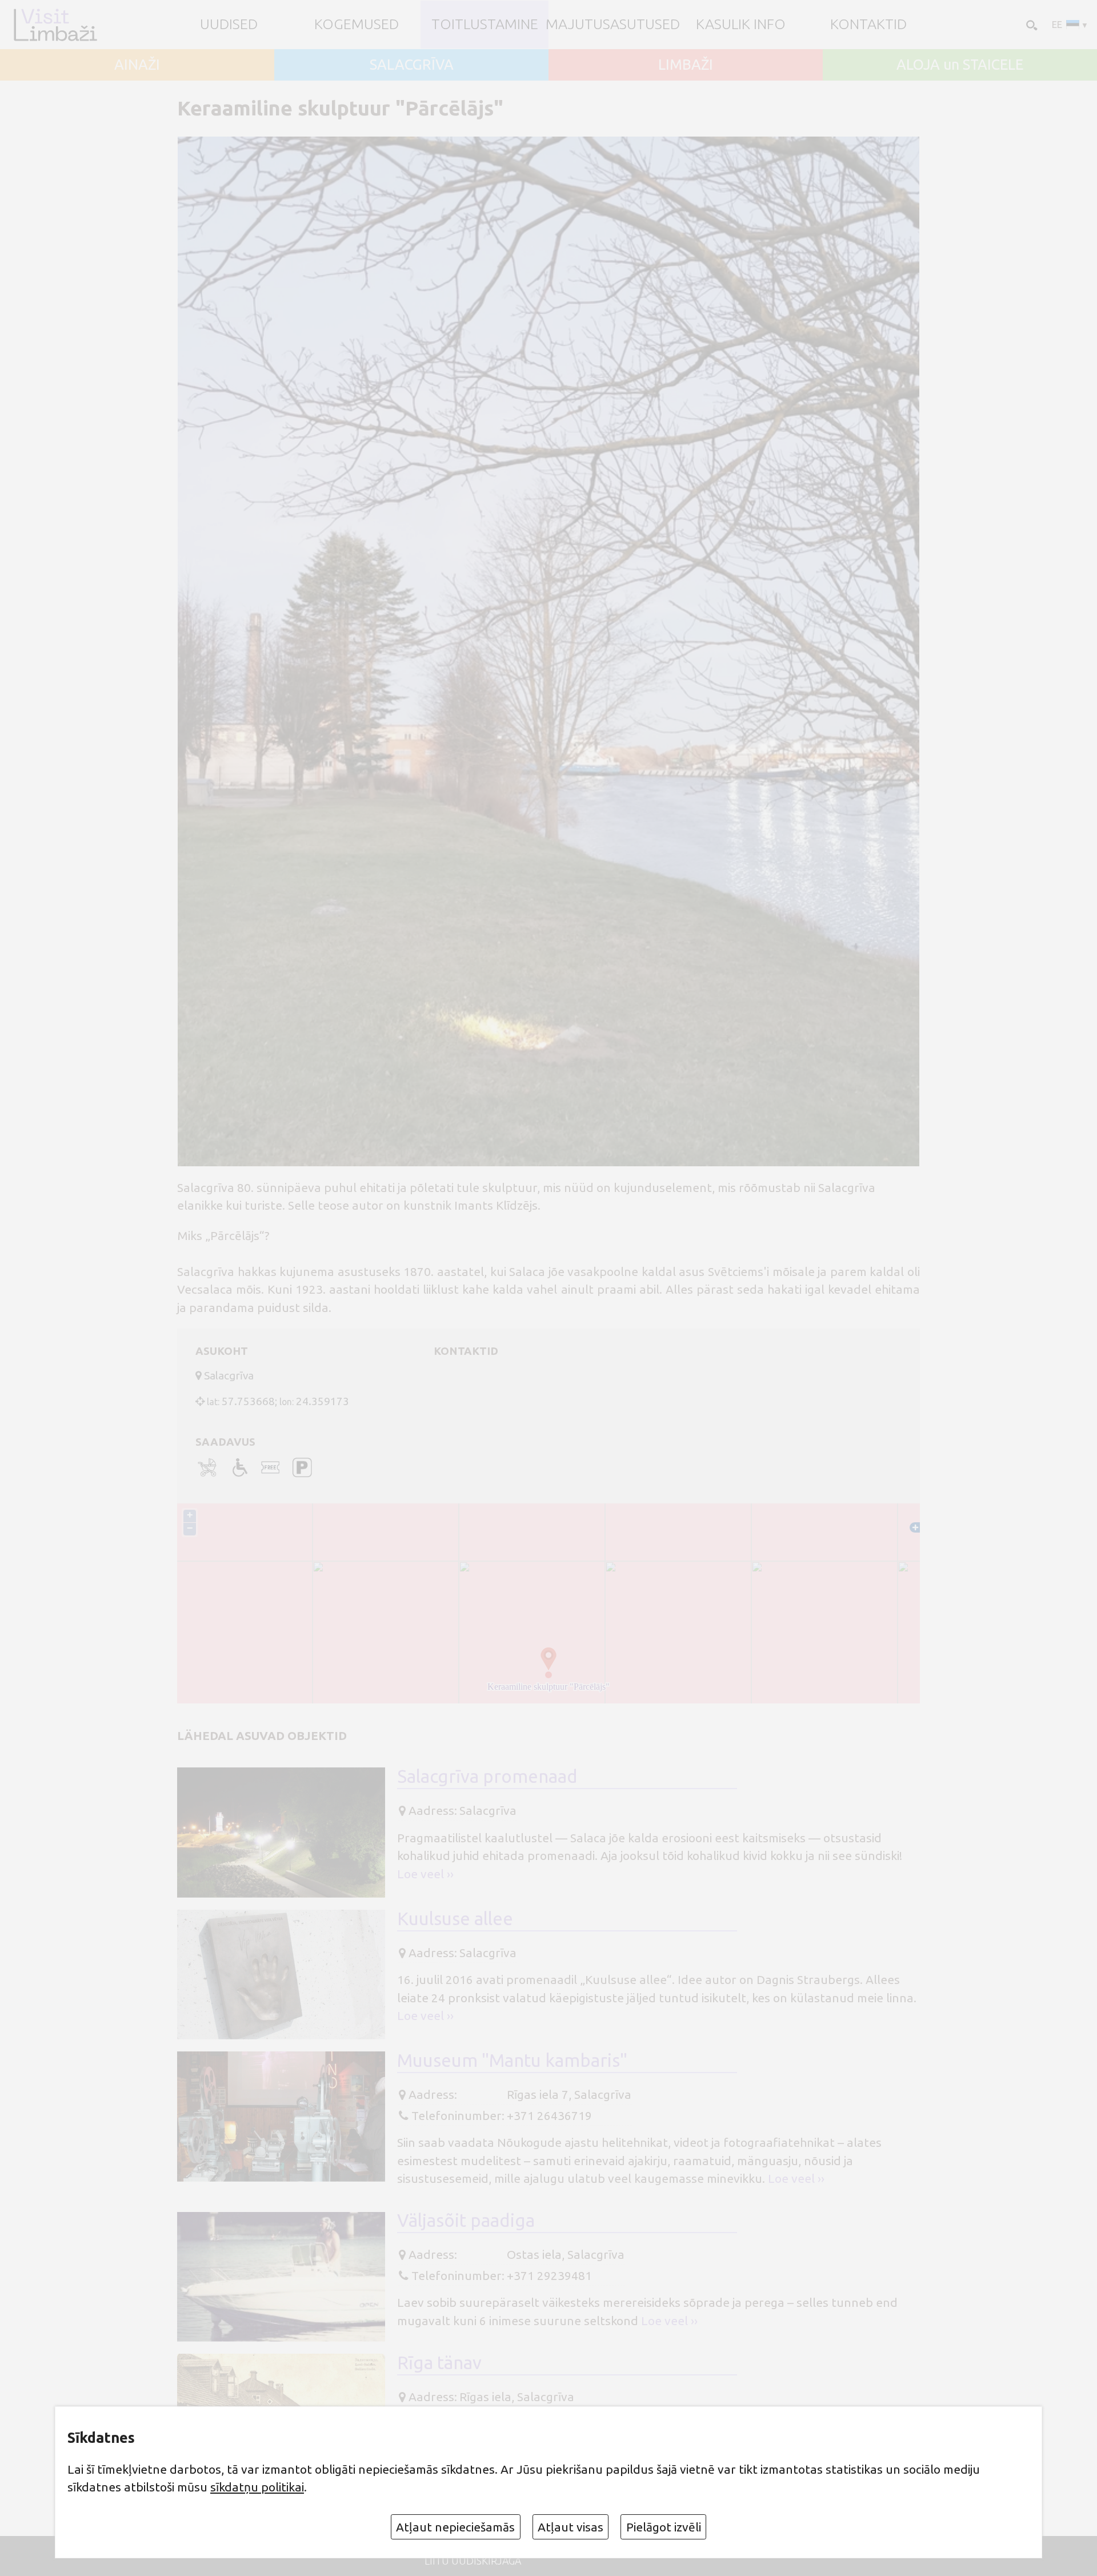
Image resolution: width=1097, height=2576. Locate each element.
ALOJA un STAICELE (960, 65)
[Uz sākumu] (55, 24)
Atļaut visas (570, 2527)
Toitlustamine (485, 24)
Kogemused (357, 24)
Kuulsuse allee (455, 1919)
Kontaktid (868, 24)
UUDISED (229, 24)
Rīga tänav (439, 2363)
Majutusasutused (613, 24)
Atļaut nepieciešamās (455, 2527)
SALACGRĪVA (412, 65)
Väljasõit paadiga (466, 2220)
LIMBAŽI (686, 65)
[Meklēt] (1031, 25)
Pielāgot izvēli (664, 2527)
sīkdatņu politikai (257, 2487)
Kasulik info (741, 24)
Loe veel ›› (425, 1874)
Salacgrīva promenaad (487, 1776)
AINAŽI (137, 65)
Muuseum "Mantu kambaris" (512, 2060)
